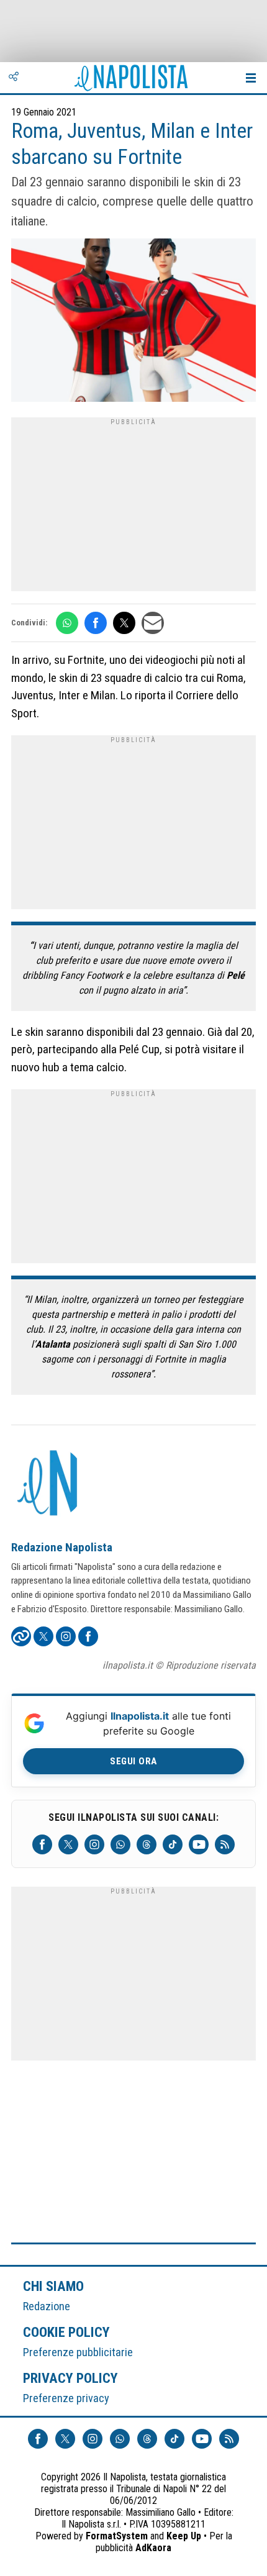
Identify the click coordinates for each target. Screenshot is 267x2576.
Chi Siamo (53, 2286)
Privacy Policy (71, 2378)
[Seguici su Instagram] (94, 1844)
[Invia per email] (153, 623)
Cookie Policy (67, 2332)
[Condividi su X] (124, 623)
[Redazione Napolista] (48, 1484)
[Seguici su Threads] (147, 1844)
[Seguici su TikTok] (173, 1844)
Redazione (47, 2306)
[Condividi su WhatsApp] (67, 623)
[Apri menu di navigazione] (251, 78)
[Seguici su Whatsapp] (120, 1844)
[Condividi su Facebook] (96, 623)
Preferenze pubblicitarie (78, 2352)
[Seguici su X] (68, 1844)
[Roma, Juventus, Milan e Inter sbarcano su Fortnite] (133, 322)
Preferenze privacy (66, 2398)
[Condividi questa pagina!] (14, 78)
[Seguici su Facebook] (42, 1844)
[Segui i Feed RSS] (225, 1844)
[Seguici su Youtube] (199, 1844)
